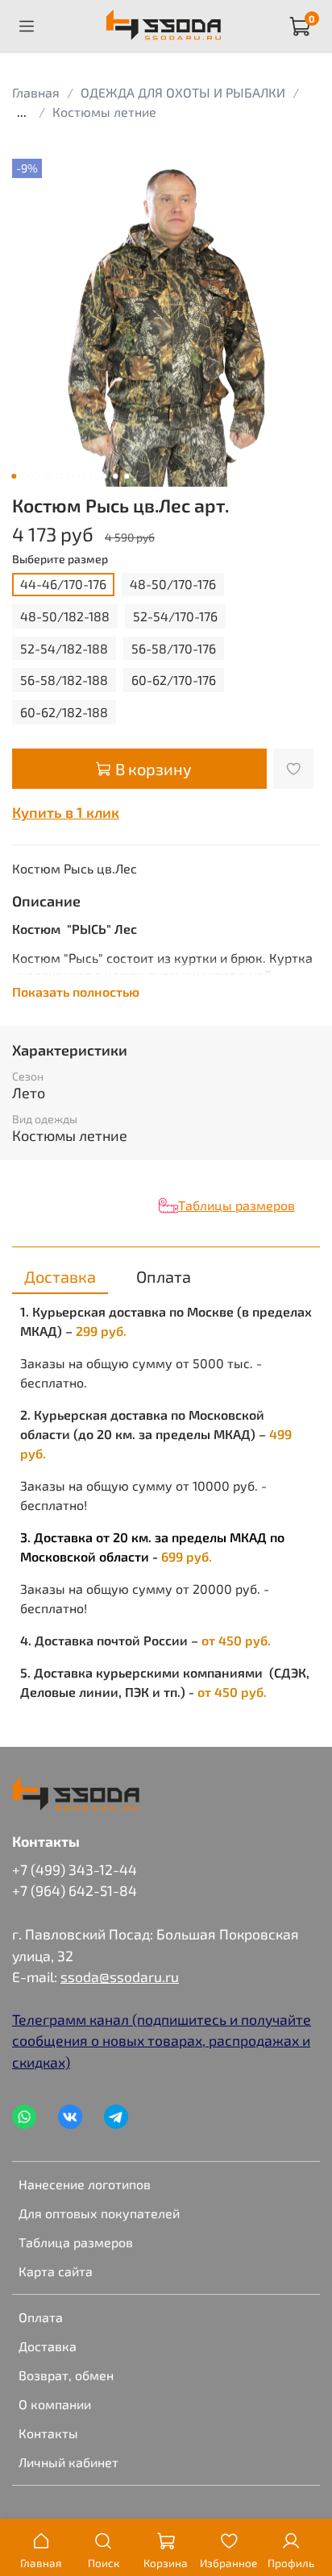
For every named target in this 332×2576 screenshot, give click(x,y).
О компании (55, 2404)
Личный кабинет (68, 2462)
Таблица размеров (76, 2242)
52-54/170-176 (175, 616)
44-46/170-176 (63, 584)
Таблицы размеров (237, 1205)
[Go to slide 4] (48, 476)
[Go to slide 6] (70, 476)
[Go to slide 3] (36, 476)
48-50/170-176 (173, 584)
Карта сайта (56, 2271)
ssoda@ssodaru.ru (120, 1977)
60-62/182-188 (64, 712)
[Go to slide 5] (59, 476)
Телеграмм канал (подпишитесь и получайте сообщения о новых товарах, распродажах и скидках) (162, 2041)
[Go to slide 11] (127, 476)
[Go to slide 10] (115, 476)
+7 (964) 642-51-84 (75, 1890)
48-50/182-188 (65, 616)
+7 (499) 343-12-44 (75, 1869)
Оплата (41, 2317)
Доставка (48, 2346)
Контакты (48, 2433)
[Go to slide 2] (25, 476)
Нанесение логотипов (85, 2184)
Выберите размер (60, 559)
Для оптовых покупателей (99, 2213)
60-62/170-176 (174, 680)
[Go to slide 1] (14, 476)
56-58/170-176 (174, 648)
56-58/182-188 (64, 680)
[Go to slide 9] (104, 476)
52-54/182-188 (64, 648)
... (22, 112)
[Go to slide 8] (93, 476)
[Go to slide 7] (81, 476)
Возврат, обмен (66, 2375)
